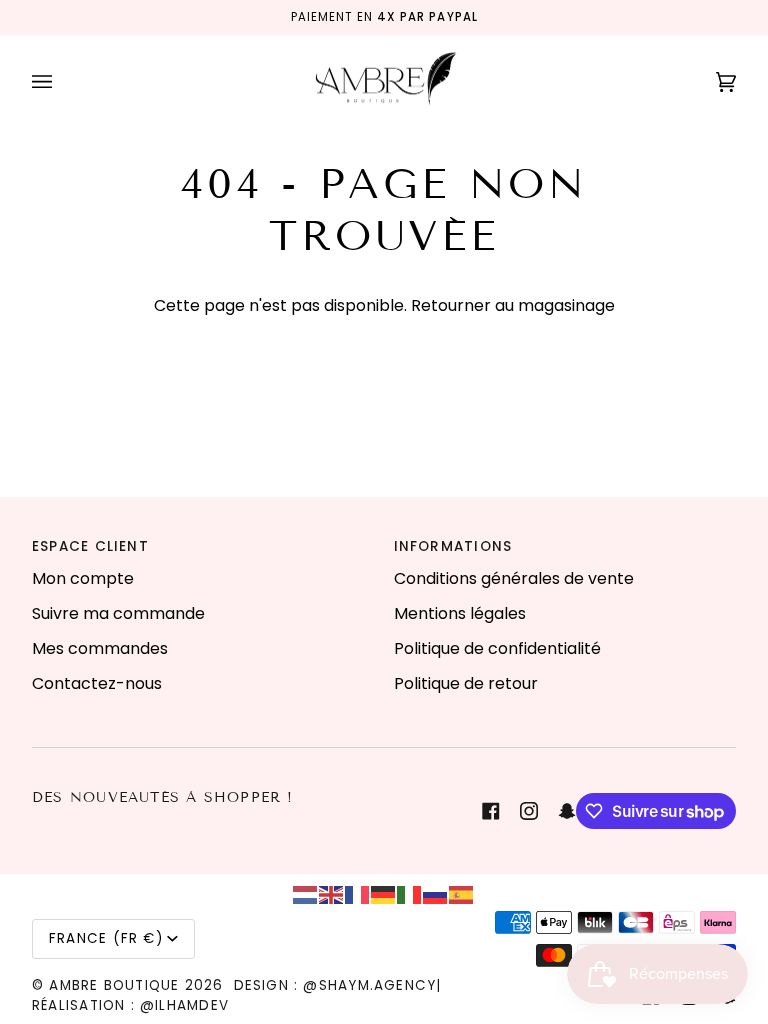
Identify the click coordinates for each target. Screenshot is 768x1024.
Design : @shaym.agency (335, 985)
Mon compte (83, 578)
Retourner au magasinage (513, 305)
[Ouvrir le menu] (62, 82)
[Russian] (436, 893)
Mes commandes (100, 648)
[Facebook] (491, 811)
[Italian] (410, 893)
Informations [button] (453, 546)
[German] (384, 893)
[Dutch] (306, 893)
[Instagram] (529, 811)
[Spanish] (462, 893)
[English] (332, 893)
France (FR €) (106, 938)
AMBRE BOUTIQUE (114, 985)
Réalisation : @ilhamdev (130, 1005)
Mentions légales (460, 613)
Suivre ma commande (118, 613)
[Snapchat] (567, 811)
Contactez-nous (97, 683)
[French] (358, 893)
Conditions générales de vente (514, 578)
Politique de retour (466, 683)
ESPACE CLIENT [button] (90, 546)
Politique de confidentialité (497, 648)
